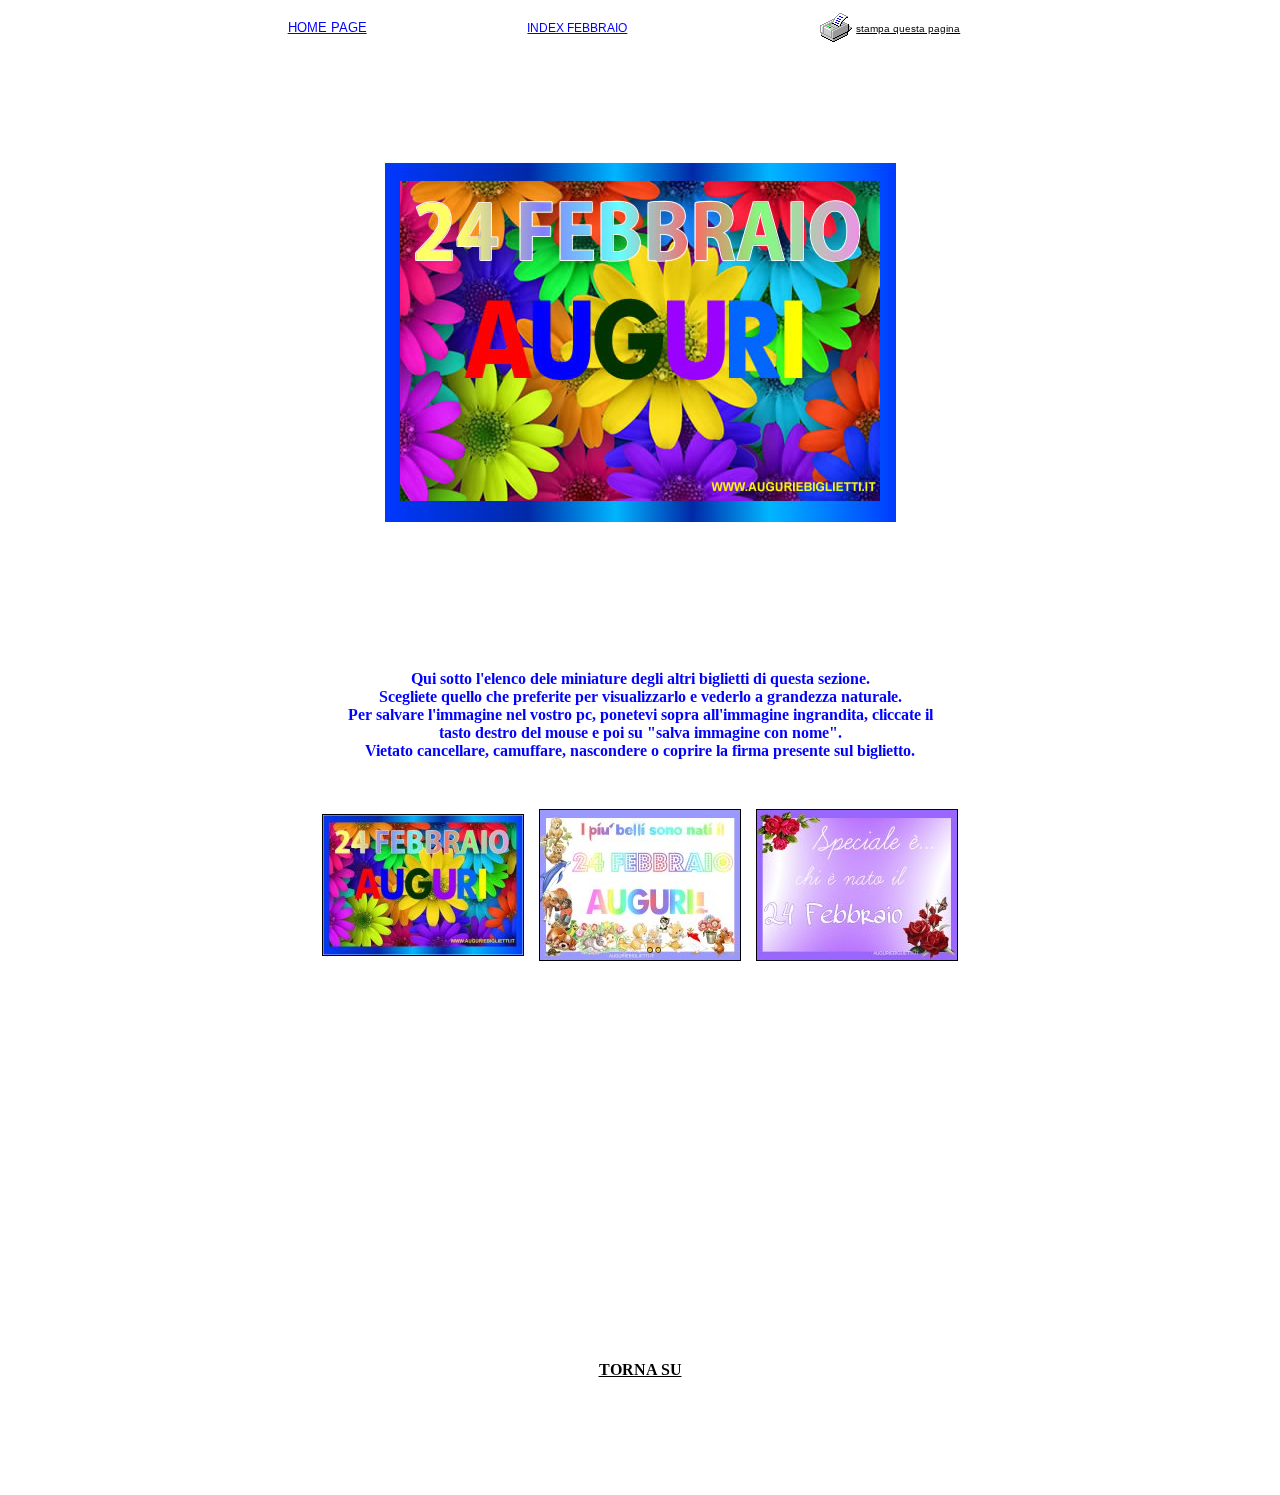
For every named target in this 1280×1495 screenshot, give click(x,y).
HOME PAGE (327, 27)
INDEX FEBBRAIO (577, 28)
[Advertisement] (640, 96)
